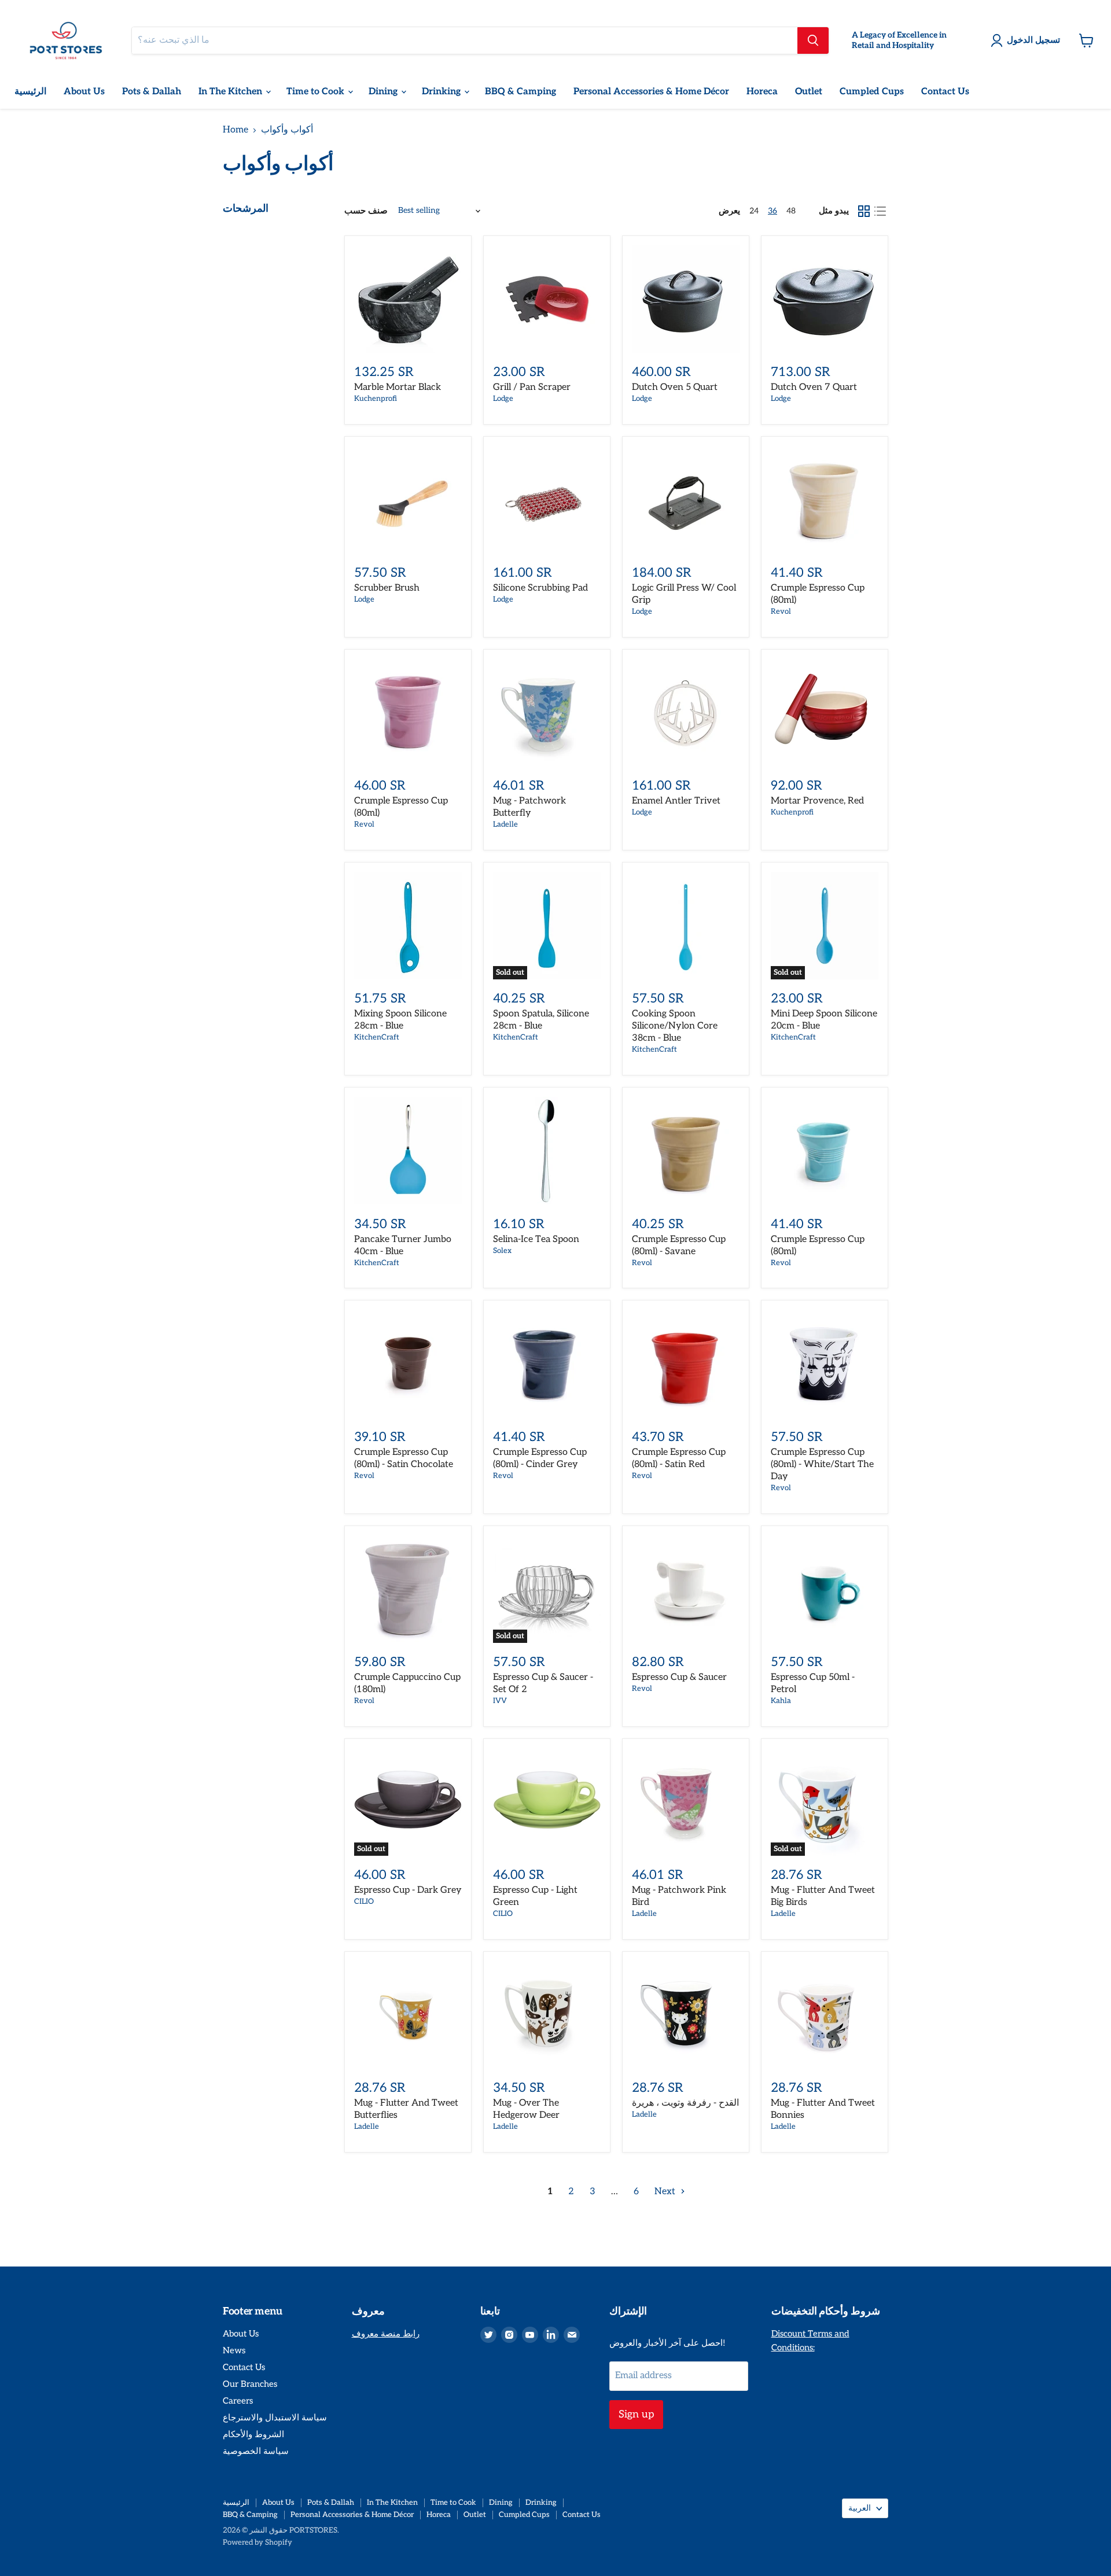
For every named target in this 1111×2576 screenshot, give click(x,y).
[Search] (813, 40)
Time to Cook (317, 92)
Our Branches (250, 2384)
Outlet (809, 92)
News (234, 2350)
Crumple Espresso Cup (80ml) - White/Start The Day (822, 1464)
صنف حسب (366, 211)
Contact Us (945, 92)
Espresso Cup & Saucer (679, 1677)
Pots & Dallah (152, 92)
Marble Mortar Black (398, 387)
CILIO (364, 1901)
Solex (502, 1251)
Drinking (442, 92)
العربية (860, 2508)
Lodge (503, 399)
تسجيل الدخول (1033, 40)
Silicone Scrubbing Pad (540, 588)
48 (791, 211)
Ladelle (505, 824)
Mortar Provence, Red (817, 801)
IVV (500, 1701)
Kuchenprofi (376, 399)
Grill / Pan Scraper (532, 387)
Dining (384, 92)
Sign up (636, 2414)
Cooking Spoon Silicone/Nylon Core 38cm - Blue (675, 1026)
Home (236, 130)
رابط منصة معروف (386, 2334)
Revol (781, 611)
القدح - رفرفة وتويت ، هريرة (685, 2103)
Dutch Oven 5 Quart (675, 387)
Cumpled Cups (872, 92)
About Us (84, 92)
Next (666, 2192)
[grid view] (864, 211)
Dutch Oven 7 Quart (814, 387)
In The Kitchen (231, 92)
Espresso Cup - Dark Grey (408, 1890)
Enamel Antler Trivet (676, 801)
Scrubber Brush (387, 588)
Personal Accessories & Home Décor (651, 92)
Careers (238, 2401)
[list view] (880, 211)
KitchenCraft (377, 1037)
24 (754, 211)
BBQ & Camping (520, 92)
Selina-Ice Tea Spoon (536, 1239)
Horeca (762, 92)
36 (772, 211)
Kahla (781, 1701)
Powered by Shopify (257, 2542)
